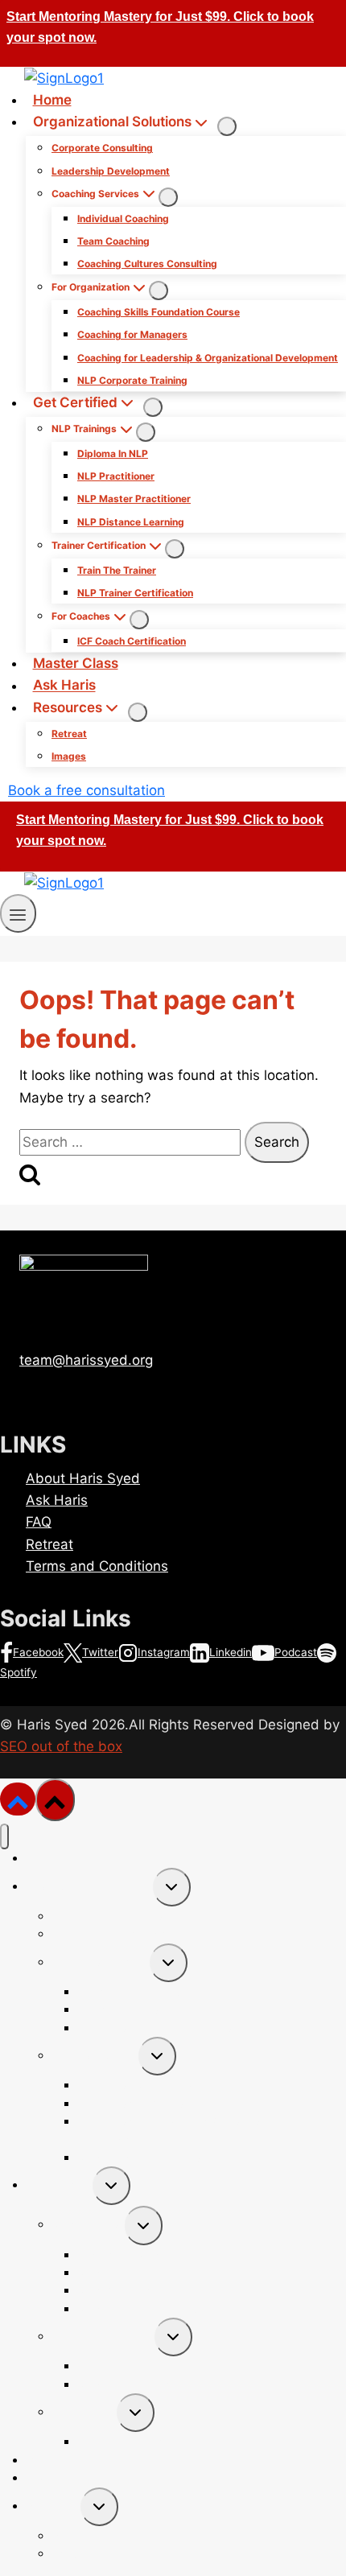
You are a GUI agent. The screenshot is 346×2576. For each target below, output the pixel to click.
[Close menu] (4, 1837)
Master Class (76, 663)
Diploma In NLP (113, 453)
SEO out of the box (61, 1746)
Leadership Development (111, 171)
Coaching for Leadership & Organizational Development (208, 358)
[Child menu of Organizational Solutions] (227, 126)
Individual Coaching (123, 218)
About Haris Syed (83, 1478)
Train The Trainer (117, 570)
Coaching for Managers (132, 334)
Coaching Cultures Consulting (147, 264)
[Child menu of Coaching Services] (168, 197)
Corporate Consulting (102, 148)
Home (52, 100)
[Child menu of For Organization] (159, 291)
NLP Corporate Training (132, 380)
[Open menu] (18, 913)
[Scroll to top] (18, 1799)
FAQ (39, 1522)
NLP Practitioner (116, 476)
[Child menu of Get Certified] (153, 407)
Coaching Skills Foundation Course (159, 312)
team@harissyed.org (86, 1360)
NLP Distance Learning (131, 522)
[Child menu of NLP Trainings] (146, 432)
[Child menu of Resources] (138, 712)
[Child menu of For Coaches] (139, 620)
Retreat (69, 734)
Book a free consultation (86, 790)
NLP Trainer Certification (135, 593)
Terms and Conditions (97, 1566)
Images (69, 756)
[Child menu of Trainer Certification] (175, 549)
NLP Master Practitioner (134, 499)
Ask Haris (64, 686)
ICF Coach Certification (132, 641)
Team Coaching (113, 241)
